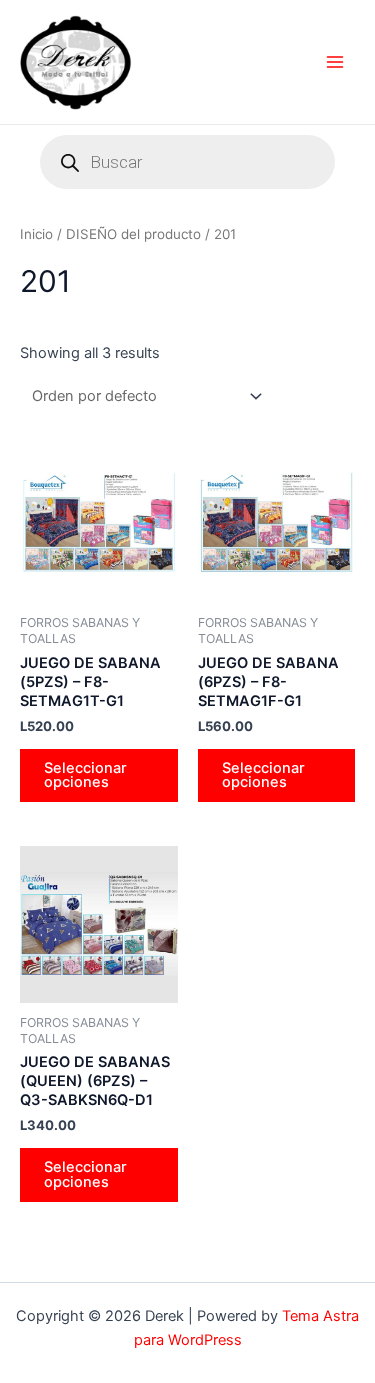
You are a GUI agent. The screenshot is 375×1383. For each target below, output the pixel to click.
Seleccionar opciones (85, 775)
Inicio (36, 234)
